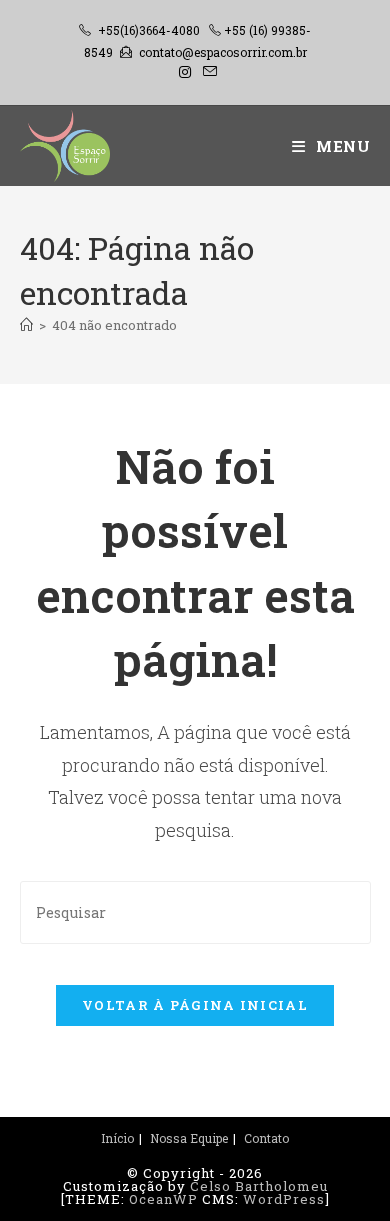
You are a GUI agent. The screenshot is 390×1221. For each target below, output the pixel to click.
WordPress (284, 1199)
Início (117, 1138)
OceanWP (163, 1199)
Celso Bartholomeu (259, 1186)
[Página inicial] (26, 325)
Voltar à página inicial (195, 1005)
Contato (266, 1138)
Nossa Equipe (189, 1138)
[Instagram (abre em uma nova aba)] (185, 72)
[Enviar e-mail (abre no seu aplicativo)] (207, 72)
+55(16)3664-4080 (149, 30)
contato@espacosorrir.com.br (223, 52)
